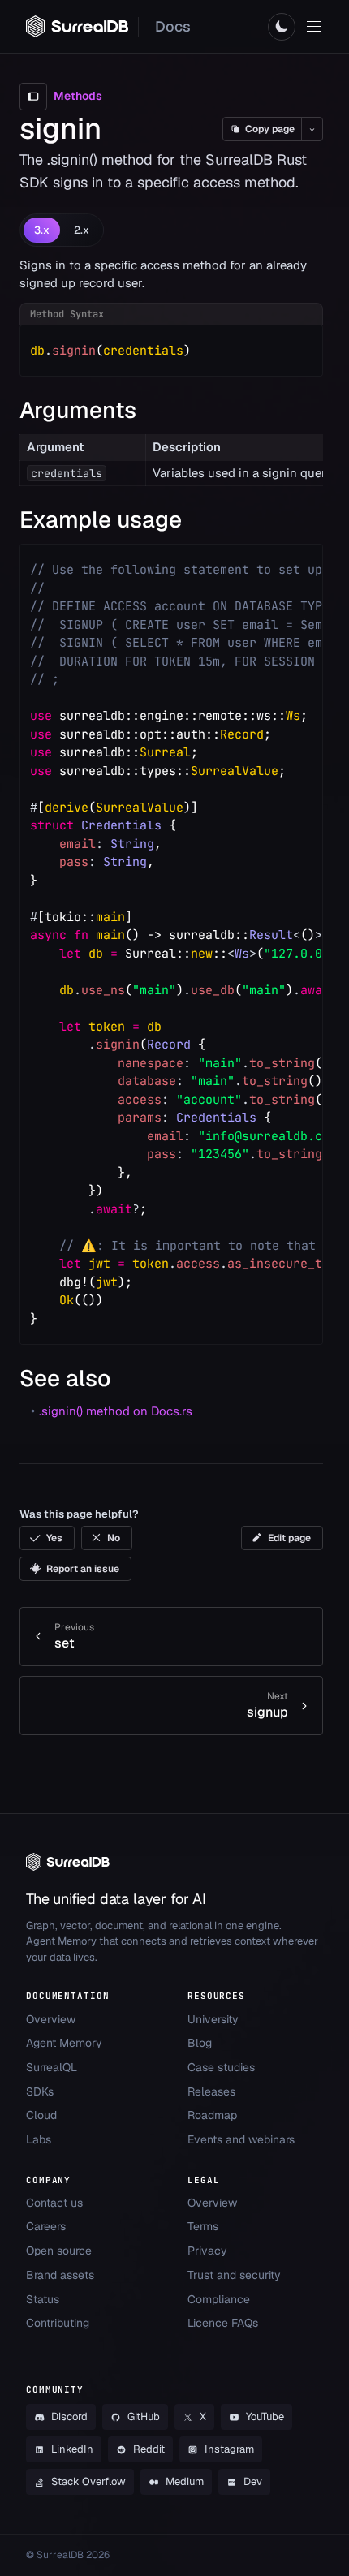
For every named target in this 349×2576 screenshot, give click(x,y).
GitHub (144, 2417)
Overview (51, 2019)
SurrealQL (52, 2067)
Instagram (229, 2449)
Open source (59, 2251)
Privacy (207, 2251)
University (213, 2019)
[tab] (42, 230)
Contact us (54, 2203)
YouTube (265, 2417)
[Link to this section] (151, 410)
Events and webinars (241, 2139)
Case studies (221, 2067)
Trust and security (234, 2275)
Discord (69, 2417)
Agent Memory (64, 2043)
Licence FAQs (223, 2323)
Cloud (41, 2115)
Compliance (219, 2299)
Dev (253, 2481)
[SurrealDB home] (77, 26)
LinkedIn (72, 2449)
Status (43, 2299)
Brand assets (60, 2275)
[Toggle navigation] (314, 27)
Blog (200, 2043)
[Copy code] (299, 348)
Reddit (149, 2449)
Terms (203, 2226)
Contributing (58, 2323)
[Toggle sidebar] (33, 97)
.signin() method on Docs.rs (116, 1411)
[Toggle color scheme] (282, 27)
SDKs (40, 2091)
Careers (46, 2226)
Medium (185, 2481)
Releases (211, 2091)
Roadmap (212, 2115)
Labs (39, 2139)
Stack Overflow (88, 2481)
